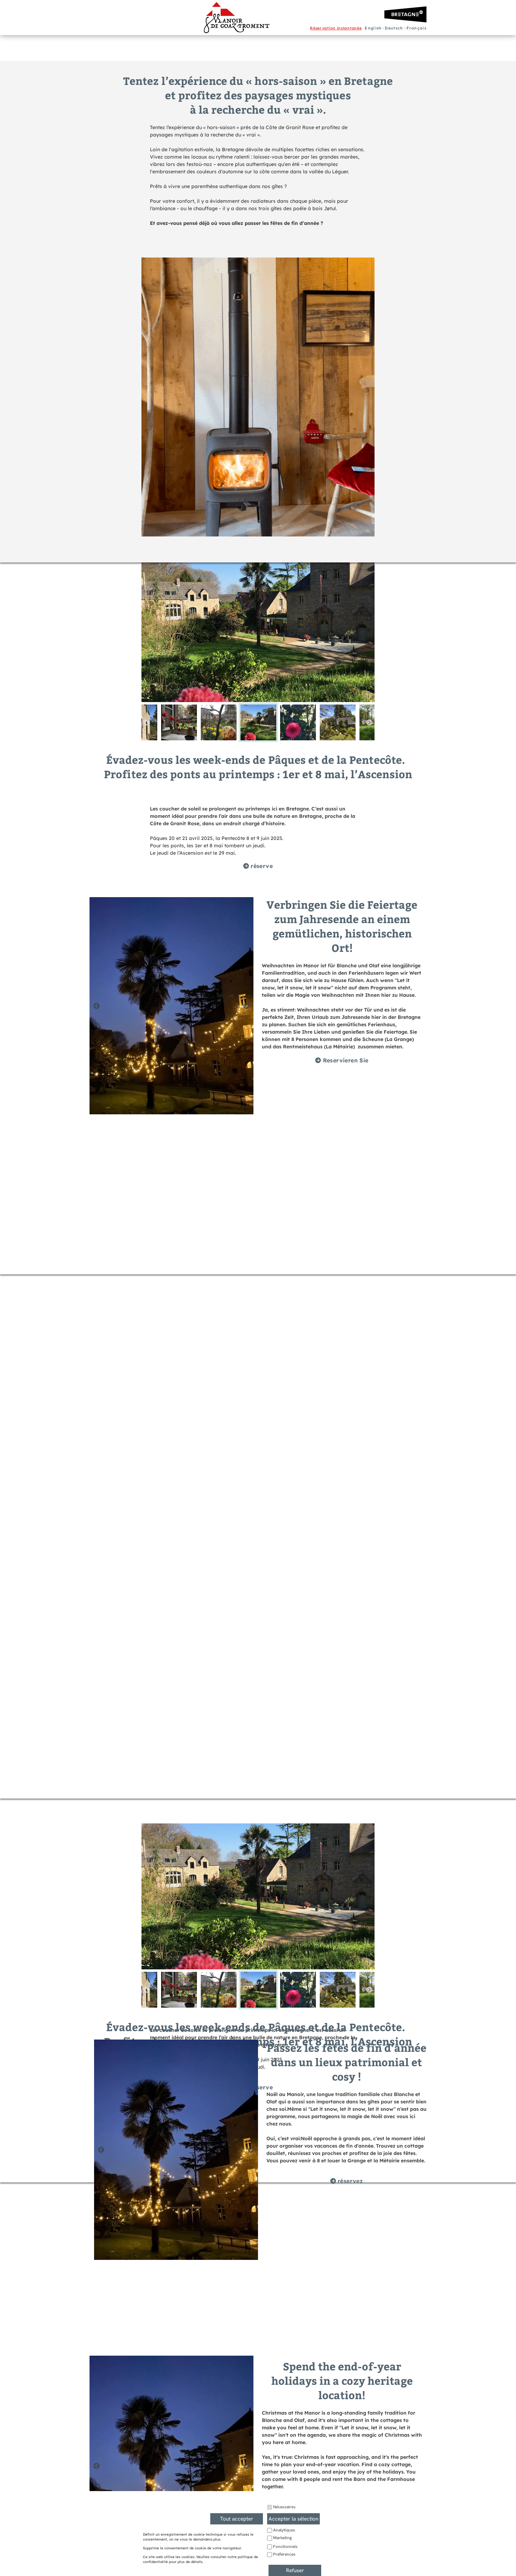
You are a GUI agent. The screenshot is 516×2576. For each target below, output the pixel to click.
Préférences (284, 2554)
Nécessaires (284, 2507)
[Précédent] (147, 722)
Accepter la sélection (293, 2519)
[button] (336, 28)
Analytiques (284, 2530)
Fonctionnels (285, 2547)
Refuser (295, 2570)
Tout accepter (237, 2519)
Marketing (282, 2538)
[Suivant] (369, 722)
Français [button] (416, 28)
